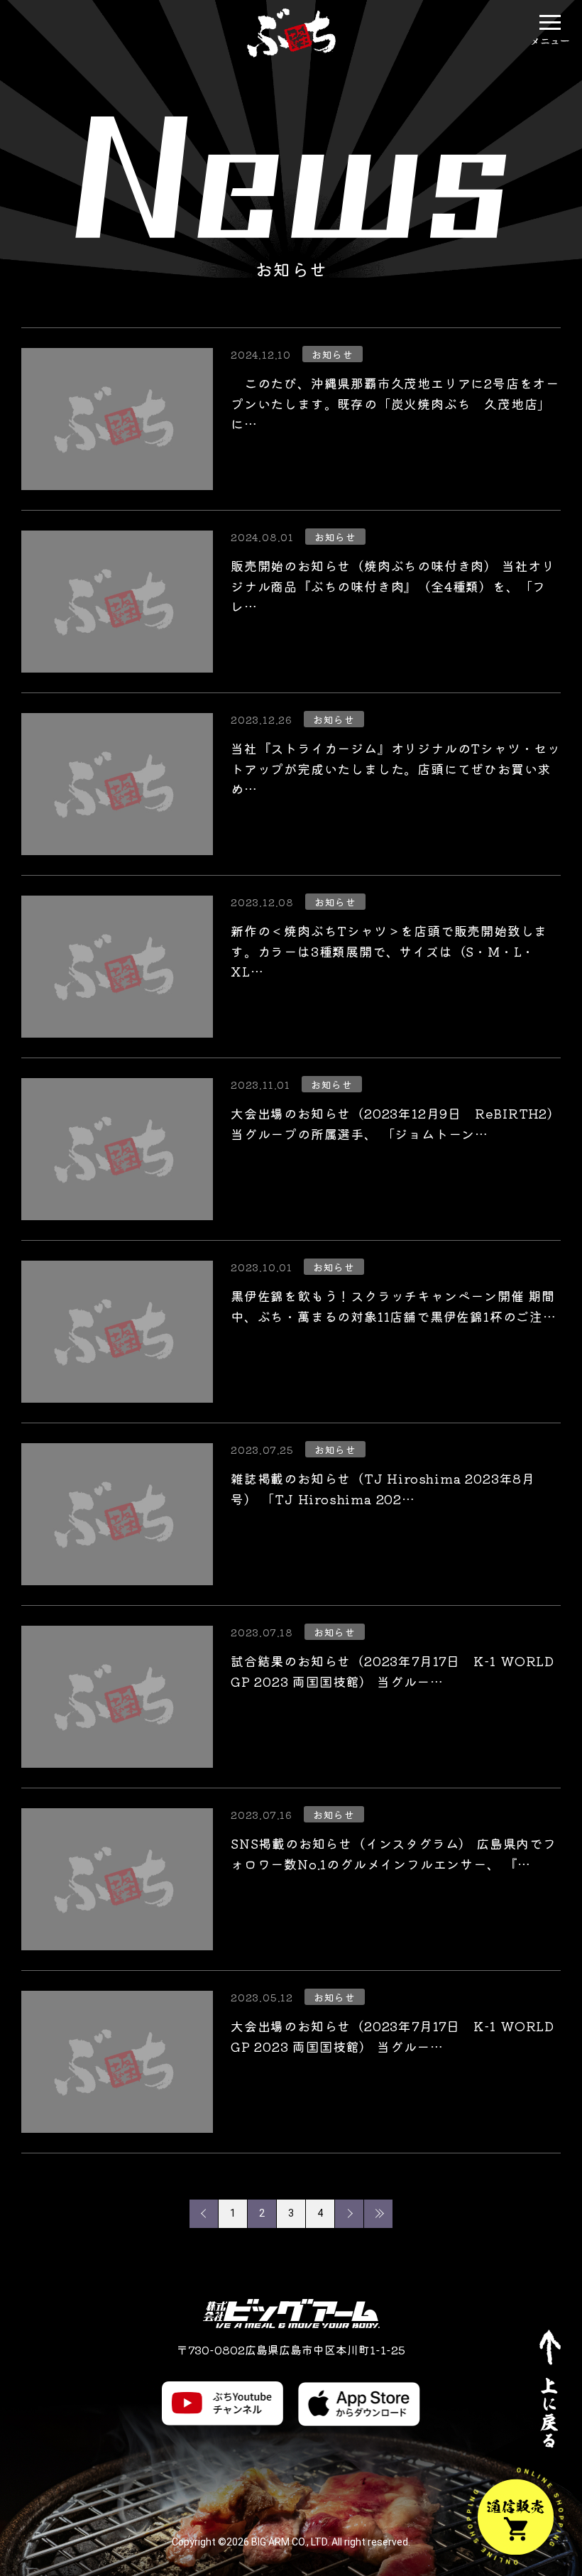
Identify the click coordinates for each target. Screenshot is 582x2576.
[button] (550, 22)
